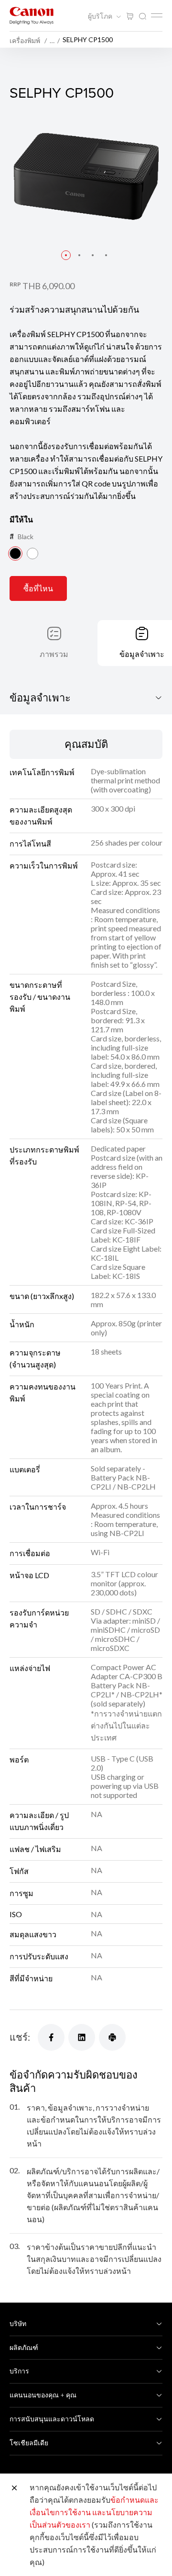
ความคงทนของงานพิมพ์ (43, 1392)
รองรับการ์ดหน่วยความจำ (39, 1618)
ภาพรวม (54, 654)
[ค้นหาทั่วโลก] (142, 17)
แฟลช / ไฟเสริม (35, 1849)
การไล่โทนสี (30, 843)
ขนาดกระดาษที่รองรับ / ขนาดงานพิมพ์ (40, 997)
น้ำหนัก (22, 1324)
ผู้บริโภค (101, 16)
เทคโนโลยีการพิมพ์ (42, 772)
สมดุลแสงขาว (33, 1934)
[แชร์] (51, 2037)
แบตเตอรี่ (25, 1469)
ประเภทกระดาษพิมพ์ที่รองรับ (44, 1155)
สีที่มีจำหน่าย (31, 1978)
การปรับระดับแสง (39, 1956)
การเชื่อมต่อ (30, 1553)
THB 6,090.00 (48, 286)
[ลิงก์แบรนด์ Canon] (32, 16)
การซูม (21, 1893)
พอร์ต (19, 1759)
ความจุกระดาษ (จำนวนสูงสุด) (35, 1358)
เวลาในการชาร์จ (38, 1507)
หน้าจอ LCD (29, 1575)
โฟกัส (19, 1871)
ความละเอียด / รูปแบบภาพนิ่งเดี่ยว (39, 1821)
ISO (16, 1914)
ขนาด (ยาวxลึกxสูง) (42, 1296)
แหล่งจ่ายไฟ (30, 1668)
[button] (66, 255)
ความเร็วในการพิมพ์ (44, 865)
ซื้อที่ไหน (38, 588)
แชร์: (20, 2037)
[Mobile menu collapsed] (157, 15)
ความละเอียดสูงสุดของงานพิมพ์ (41, 815)
